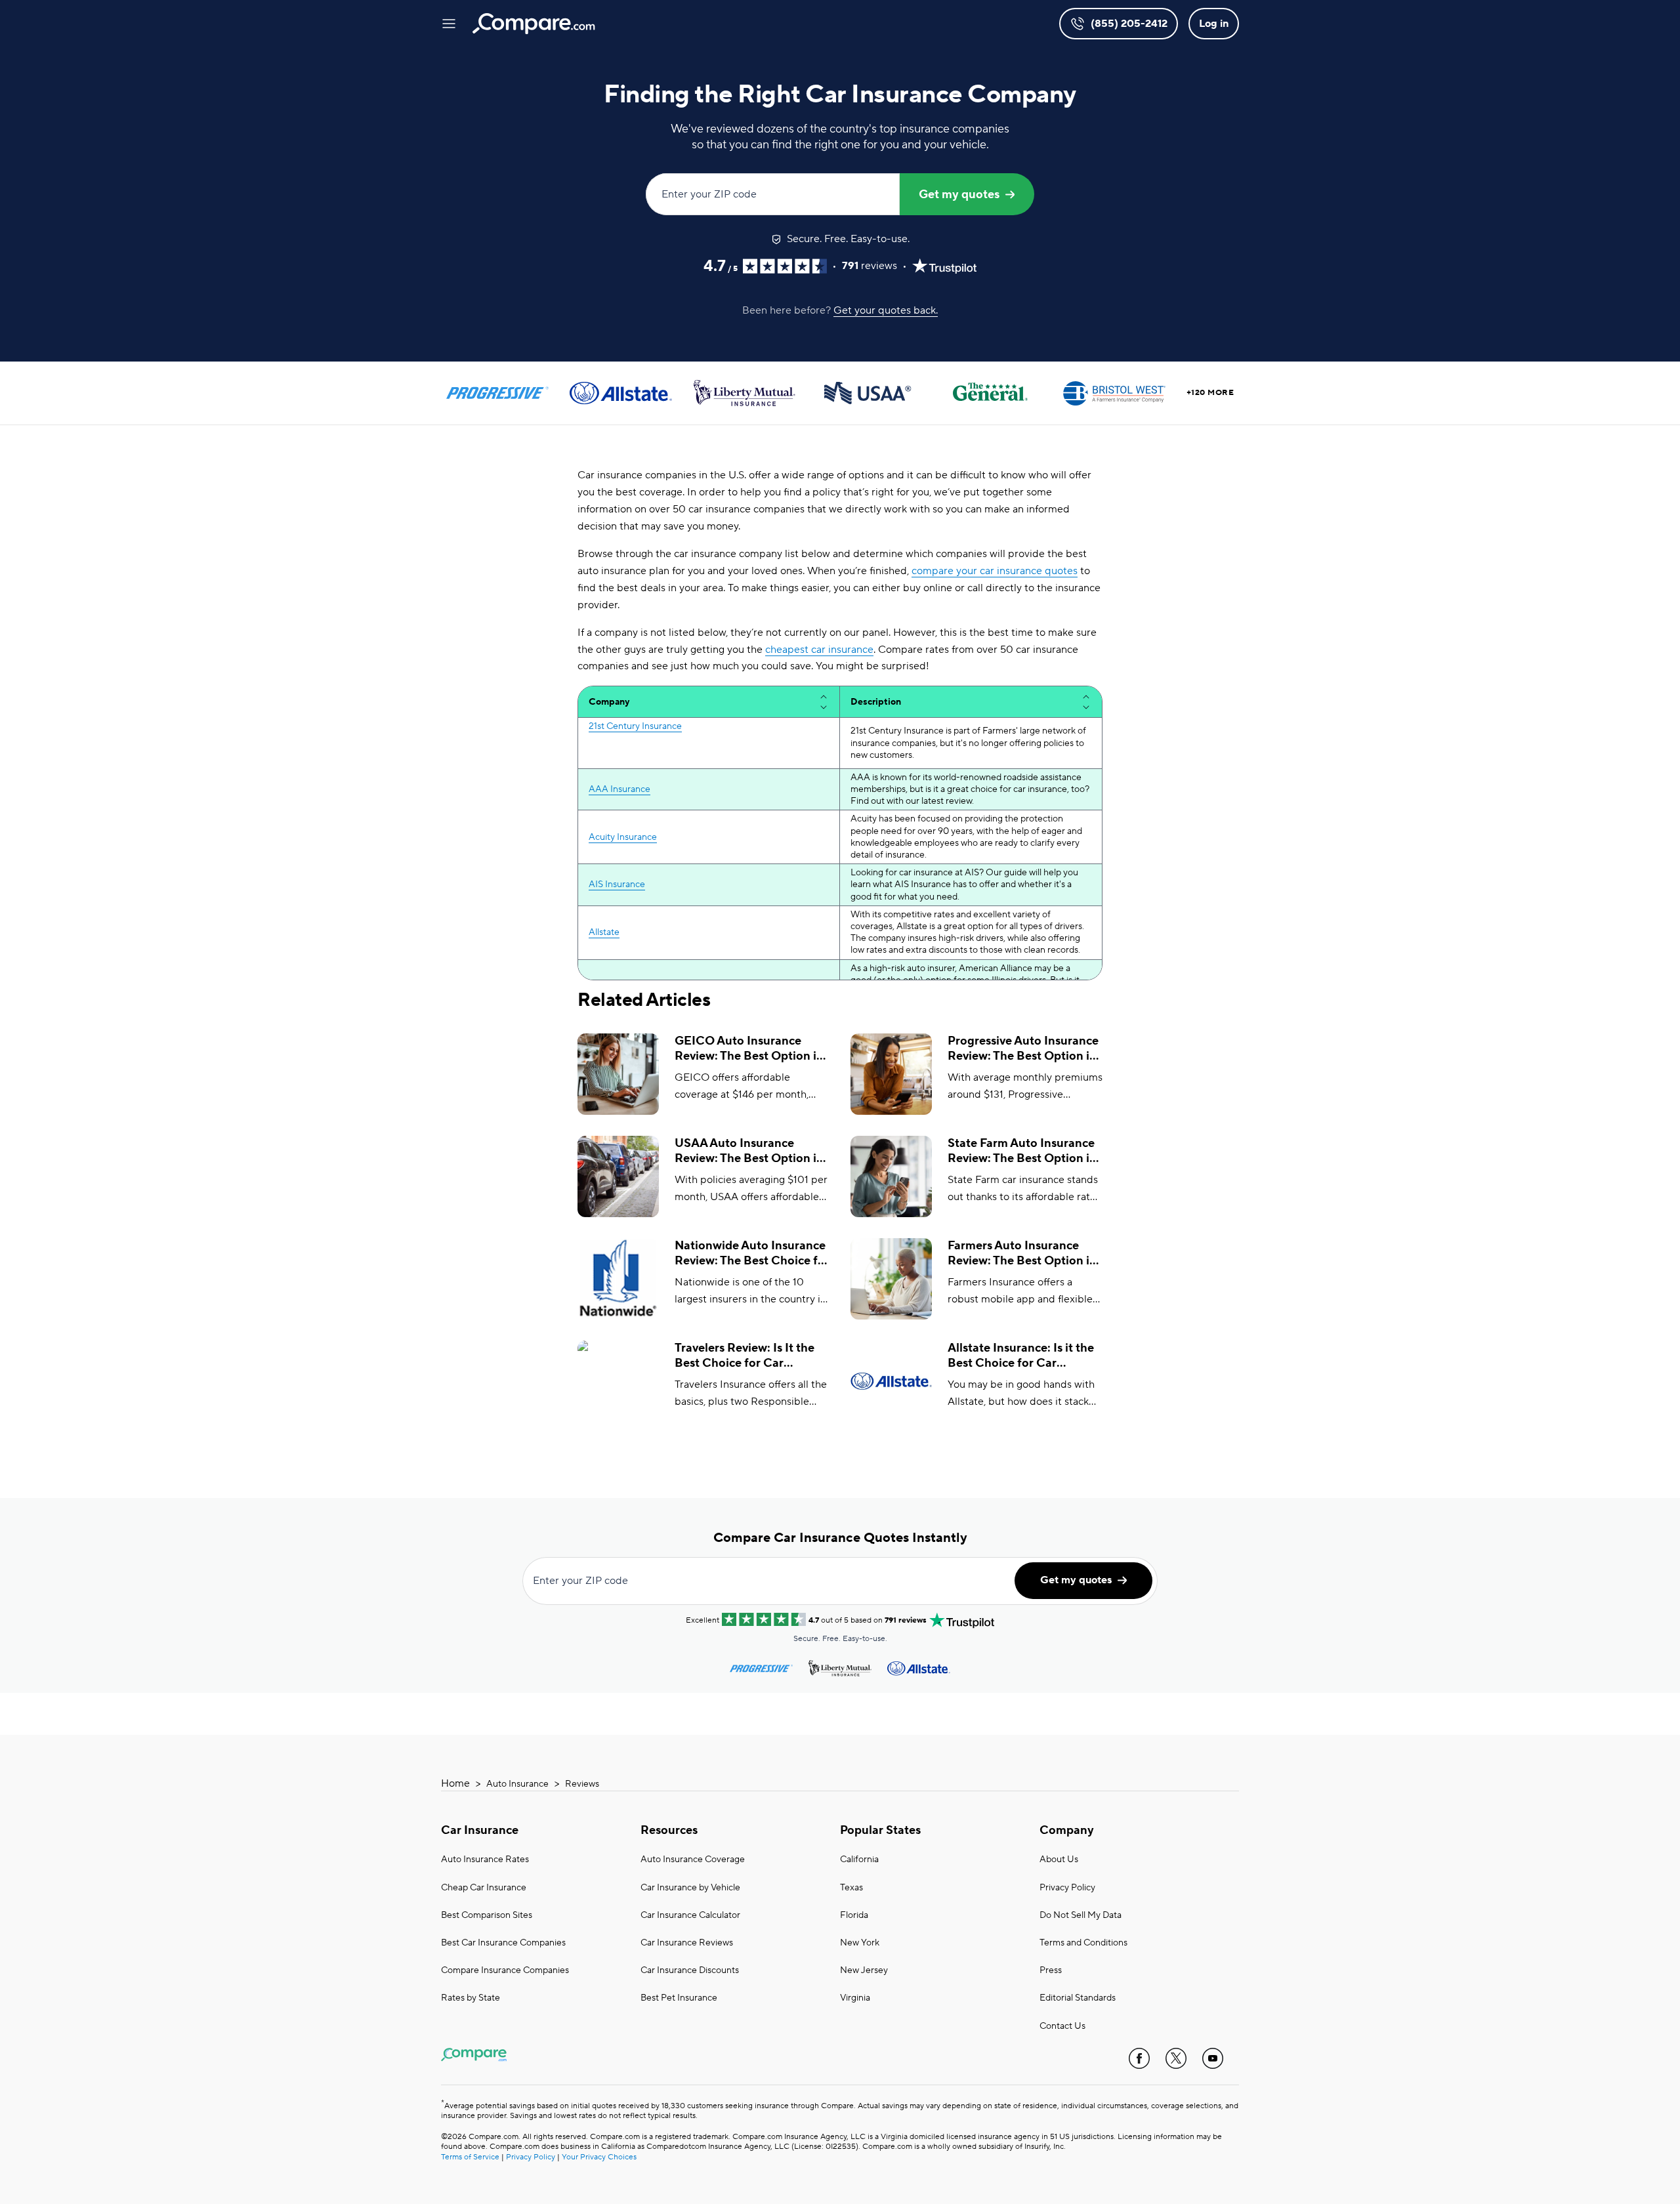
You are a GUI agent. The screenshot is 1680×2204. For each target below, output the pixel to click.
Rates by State (471, 1998)
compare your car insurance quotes (995, 571)
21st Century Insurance (635, 726)
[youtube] (1213, 2058)
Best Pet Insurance (679, 1998)
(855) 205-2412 (1129, 24)
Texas (851, 1888)
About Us (1059, 1860)
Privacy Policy (1067, 1888)
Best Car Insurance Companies (503, 1943)
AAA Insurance (619, 789)
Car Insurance (480, 1830)
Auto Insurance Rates (485, 1860)
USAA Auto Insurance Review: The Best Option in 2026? (749, 1151)
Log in (1214, 24)
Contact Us (1062, 2026)
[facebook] (1139, 2058)
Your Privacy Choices (599, 2157)
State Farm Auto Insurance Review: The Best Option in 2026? (1022, 1151)
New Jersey (864, 1970)
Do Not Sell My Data (1081, 1915)
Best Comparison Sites (487, 1915)
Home (455, 1783)
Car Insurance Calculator (690, 1915)
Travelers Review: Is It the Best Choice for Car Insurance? (745, 1356)
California (859, 1860)
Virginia (855, 1998)
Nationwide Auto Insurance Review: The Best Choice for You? (752, 1254)
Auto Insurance (517, 1784)
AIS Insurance (617, 884)
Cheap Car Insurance (484, 1888)
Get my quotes (959, 195)
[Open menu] (449, 24)
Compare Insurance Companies (505, 1970)
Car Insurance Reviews (687, 1943)
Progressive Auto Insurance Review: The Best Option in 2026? (1023, 1049)
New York (860, 1943)
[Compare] (534, 24)
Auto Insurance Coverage (693, 1860)
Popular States (880, 1830)
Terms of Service (470, 2157)
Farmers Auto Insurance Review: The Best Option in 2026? (1022, 1254)
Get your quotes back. (886, 310)
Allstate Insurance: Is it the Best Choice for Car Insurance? (1021, 1356)
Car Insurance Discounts (690, 1970)
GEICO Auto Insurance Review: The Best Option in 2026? (749, 1049)
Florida (854, 1915)
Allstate (604, 932)
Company (1067, 1830)
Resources (669, 1830)
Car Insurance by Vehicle (690, 1888)
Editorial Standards (1078, 1998)
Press (1051, 1970)
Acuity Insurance (623, 837)
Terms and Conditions (1083, 1943)
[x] (1176, 2058)
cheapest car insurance (819, 650)
